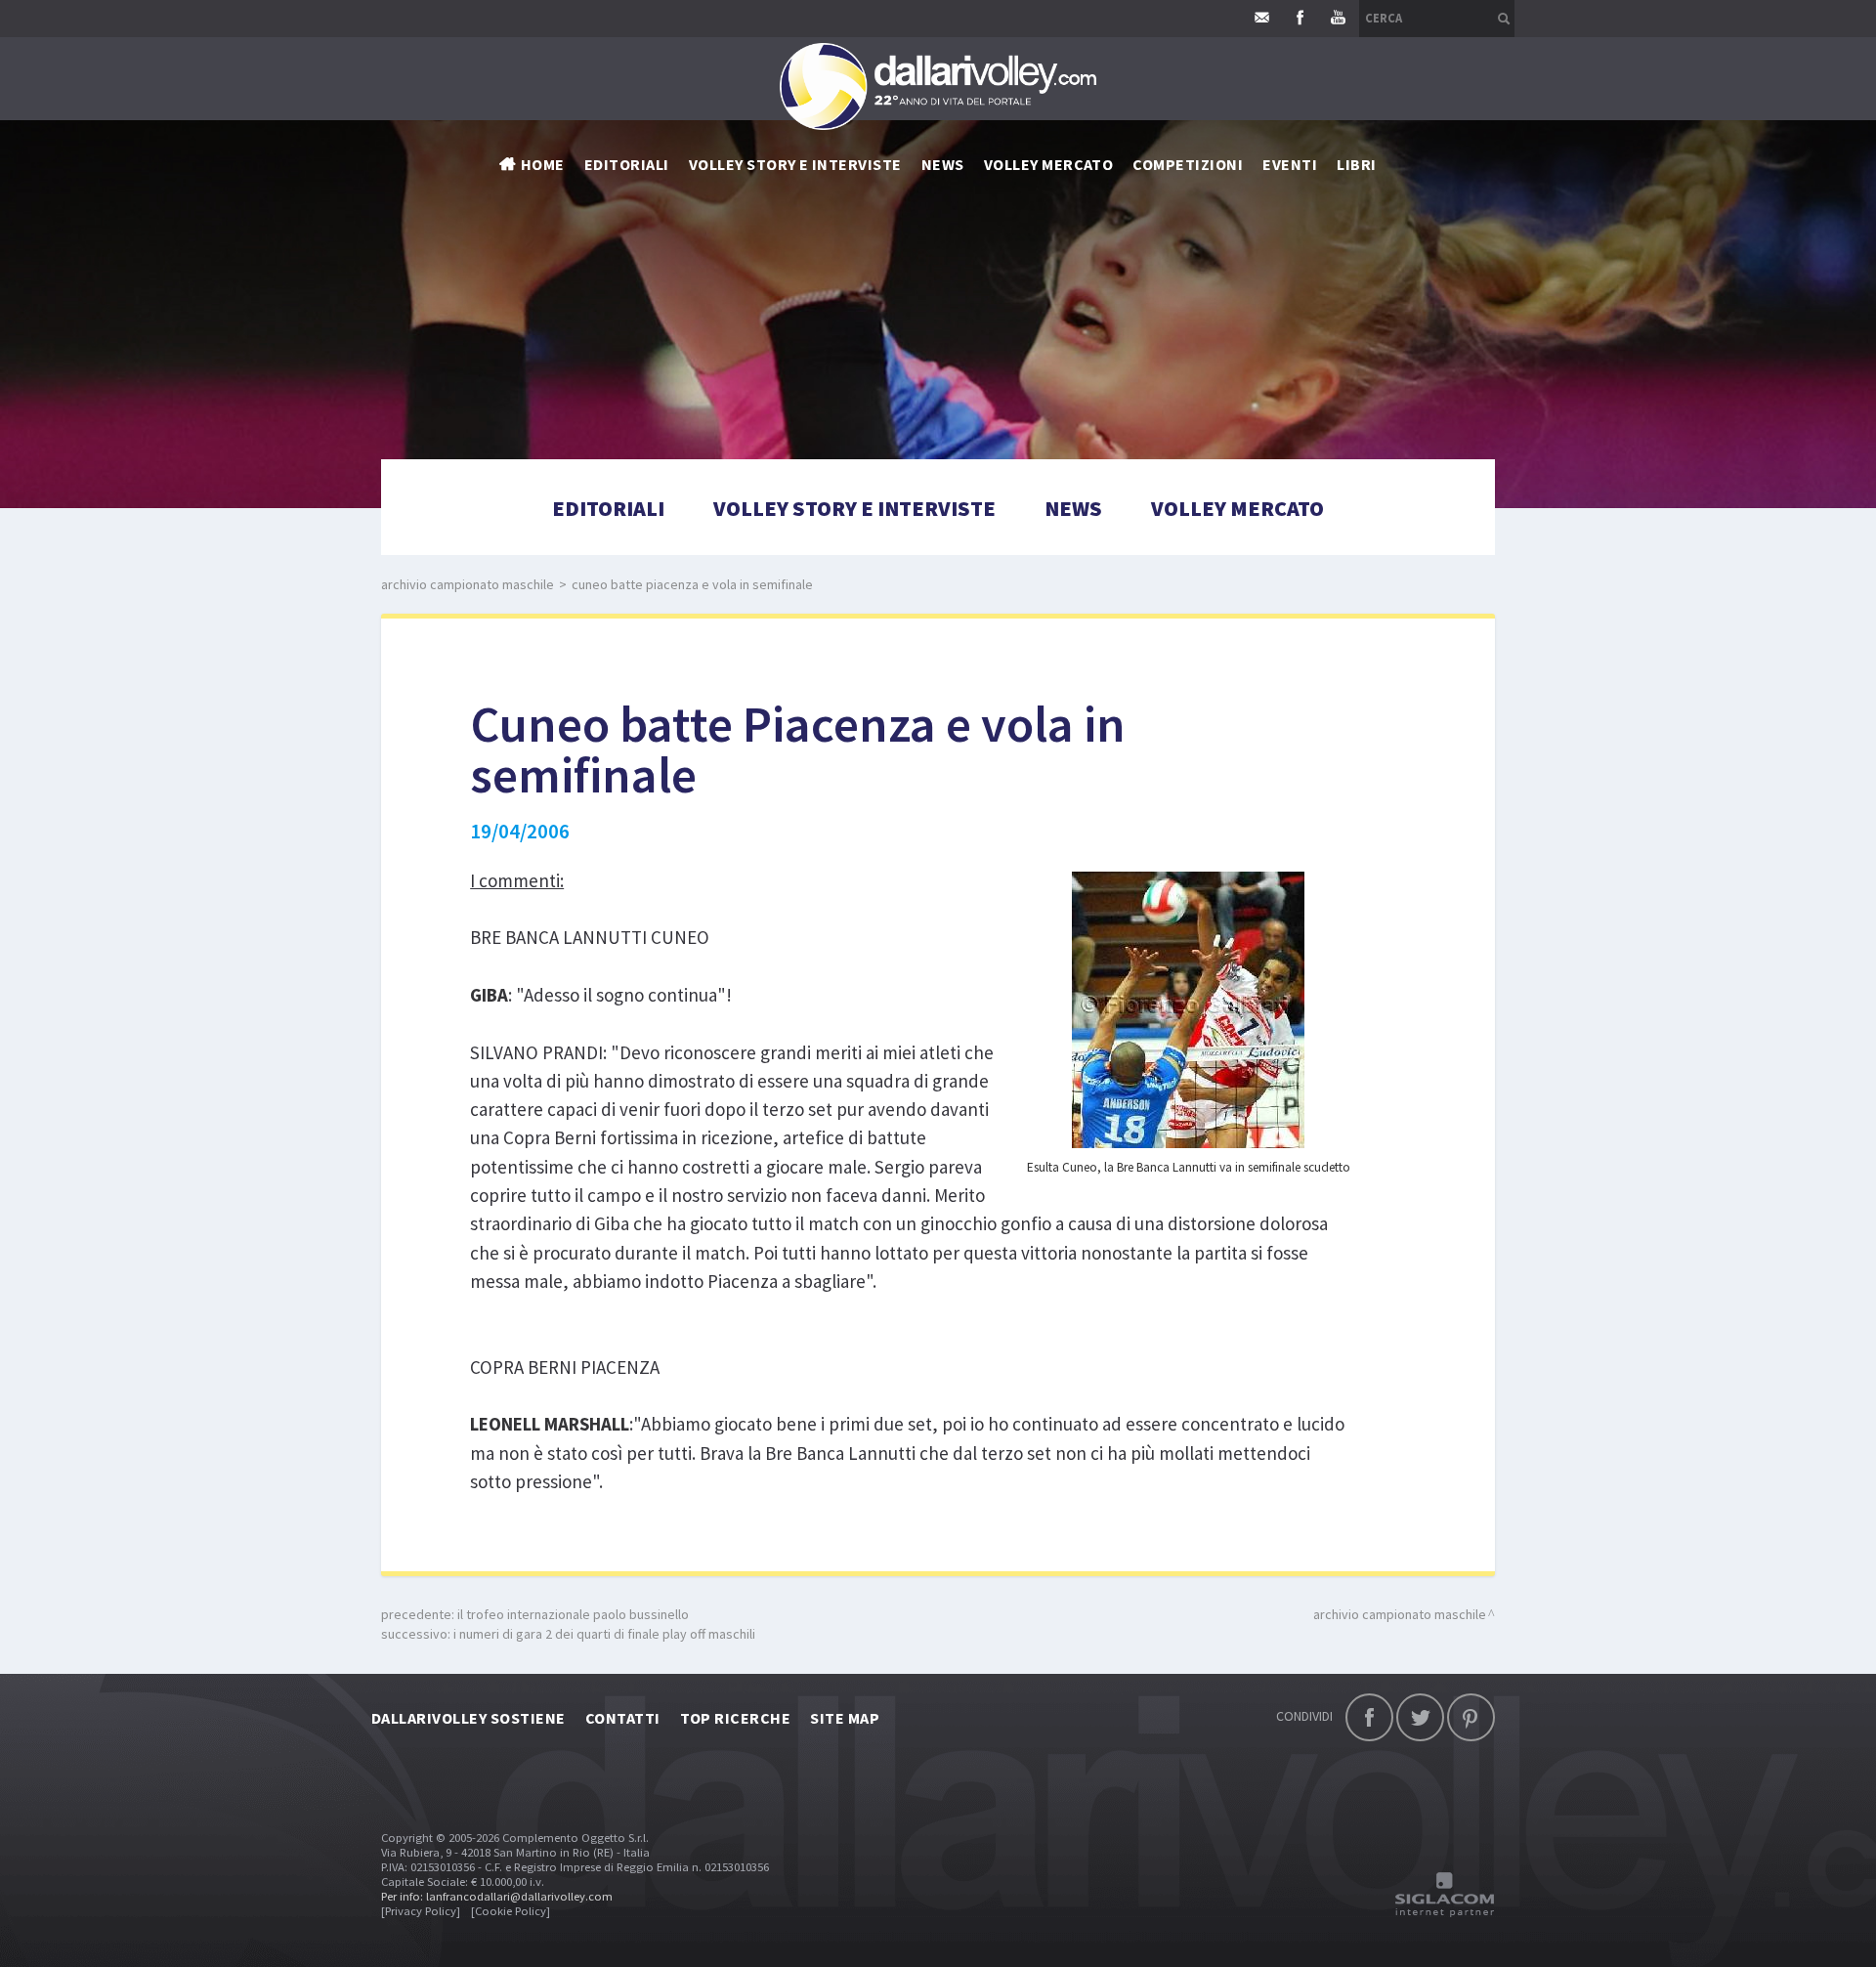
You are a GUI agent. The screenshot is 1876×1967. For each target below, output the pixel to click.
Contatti (623, 1718)
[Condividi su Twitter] (1420, 1717)
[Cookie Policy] (511, 1911)
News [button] (943, 164)
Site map (845, 1718)
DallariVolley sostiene (469, 1718)
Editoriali (627, 164)
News (1073, 508)
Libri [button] (1356, 164)
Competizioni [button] (1188, 164)
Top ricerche (736, 1718)
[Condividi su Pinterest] (1471, 1717)
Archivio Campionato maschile (468, 584)
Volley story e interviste (795, 164)
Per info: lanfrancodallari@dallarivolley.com (497, 1896)
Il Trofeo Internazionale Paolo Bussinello (573, 1614)
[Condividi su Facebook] (1369, 1717)
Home (543, 164)
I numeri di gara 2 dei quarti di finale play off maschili (604, 1634)
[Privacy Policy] (421, 1911)
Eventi (1290, 164)
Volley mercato (1049, 164)
